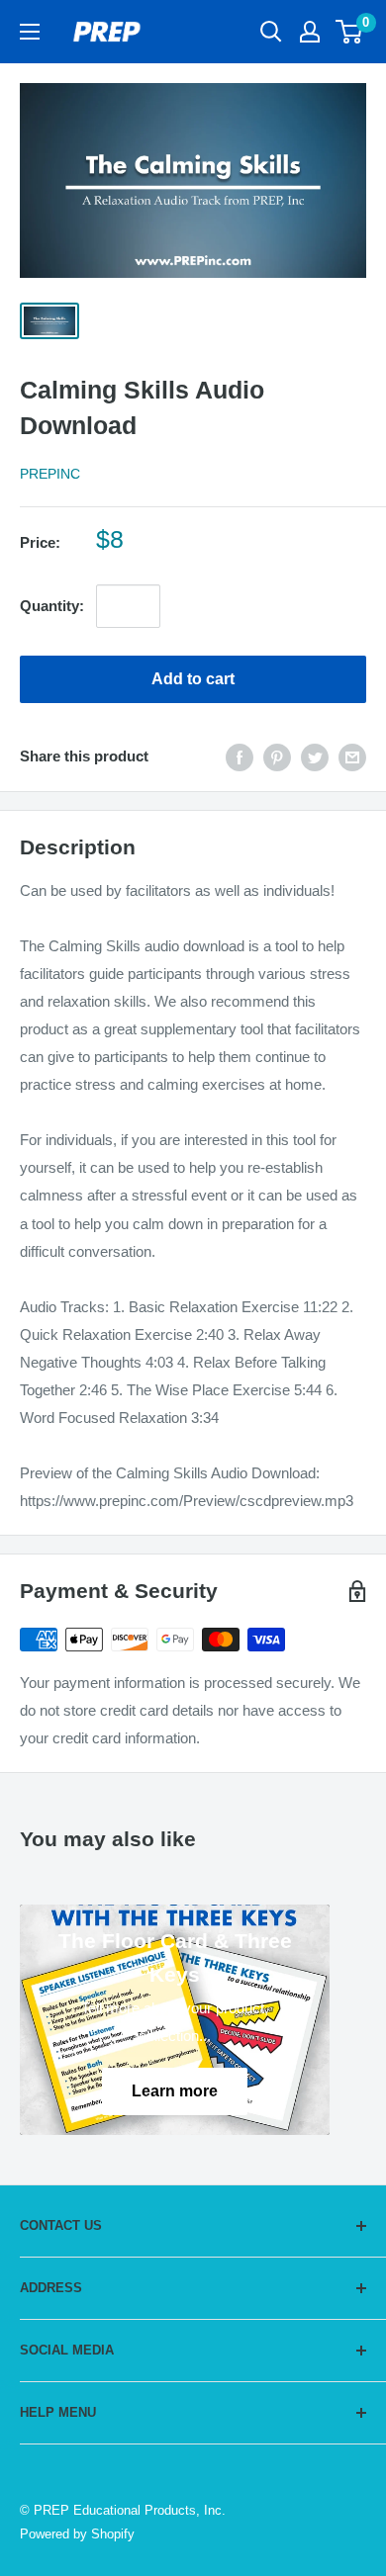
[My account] (310, 32)
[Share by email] (352, 757)
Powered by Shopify (77, 2534)
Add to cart (193, 679)
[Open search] (271, 32)
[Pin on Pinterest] (277, 757)
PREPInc (50, 474)
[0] (350, 32)
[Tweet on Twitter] (315, 757)
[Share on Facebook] (240, 757)
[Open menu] (30, 32)
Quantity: (52, 606)
